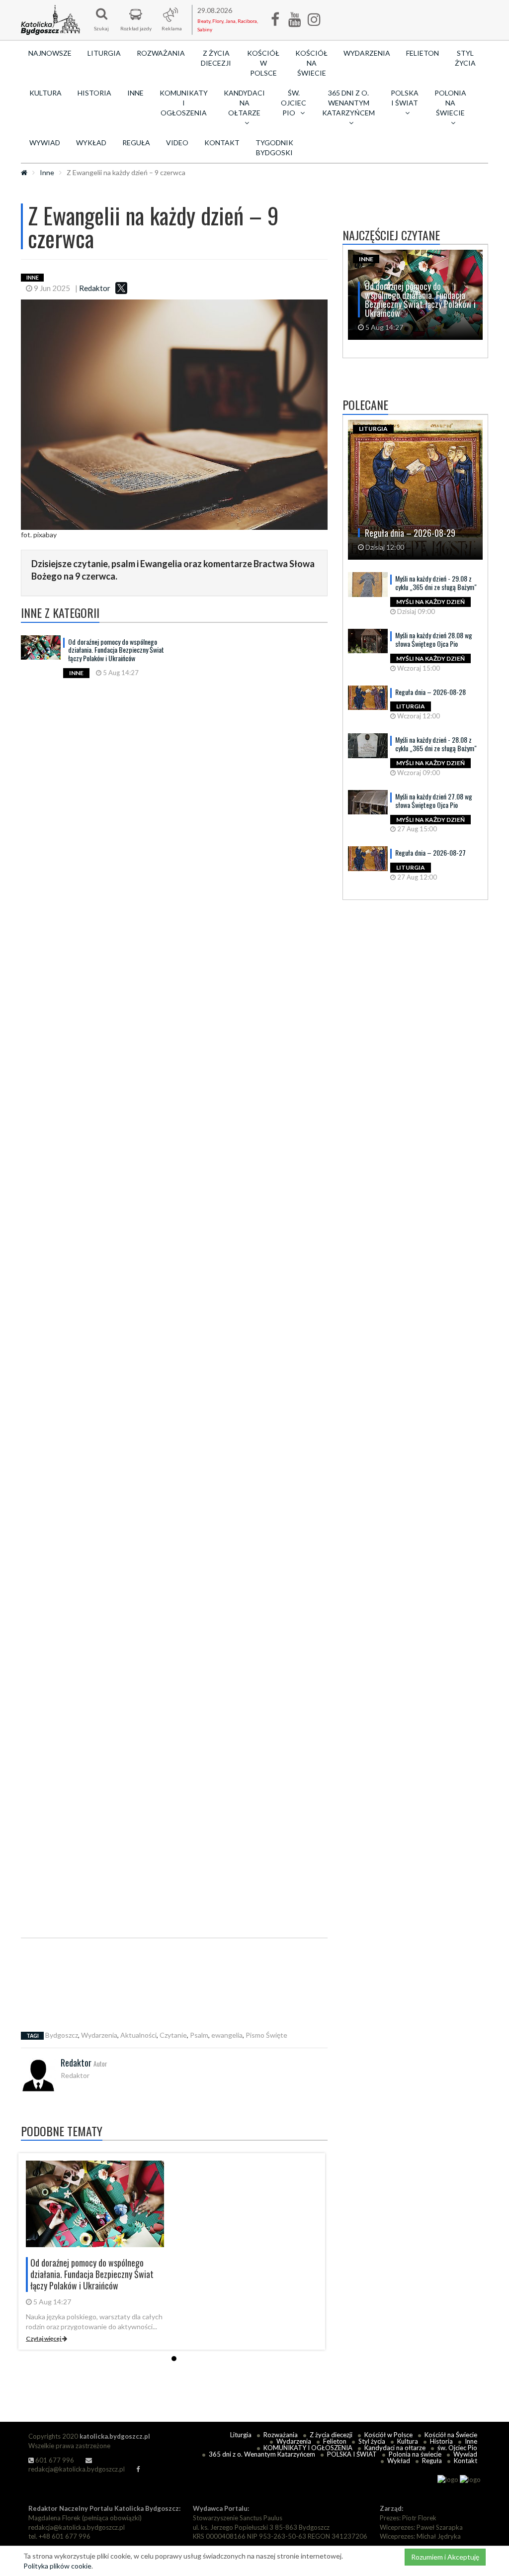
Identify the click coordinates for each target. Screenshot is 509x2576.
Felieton (423, 53)
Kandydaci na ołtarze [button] (244, 103)
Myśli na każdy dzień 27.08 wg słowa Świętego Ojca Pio (434, 800)
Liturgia (104, 53)
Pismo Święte (266, 2035)
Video (177, 143)
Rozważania (161, 53)
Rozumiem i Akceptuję (445, 2557)
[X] (121, 288)
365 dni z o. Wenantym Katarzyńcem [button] (348, 103)
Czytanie (173, 2035)
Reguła (136, 143)
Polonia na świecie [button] (450, 103)
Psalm (199, 2035)
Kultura (45, 93)
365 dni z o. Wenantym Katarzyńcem (262, 2454)
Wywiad (45, 143)
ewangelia (227, 2035)
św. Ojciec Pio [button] (294, 103)
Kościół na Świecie (311, 63)
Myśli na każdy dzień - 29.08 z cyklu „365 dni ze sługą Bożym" (436, 583)
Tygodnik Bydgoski (274, 148)
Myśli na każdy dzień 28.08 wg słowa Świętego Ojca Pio (434, 639)
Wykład (91, 143)
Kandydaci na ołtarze (395, 2448)
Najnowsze (50, 53)
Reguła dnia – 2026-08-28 (430, 692)
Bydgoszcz (62, 2035)
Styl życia (465, 58)
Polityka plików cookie (57, 2566)
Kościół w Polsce (263, 63)
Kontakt (222, 143)
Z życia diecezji (216, 58)
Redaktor (95, 288)
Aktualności (138, 2035)
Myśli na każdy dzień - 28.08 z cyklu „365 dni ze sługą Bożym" (436, 744)
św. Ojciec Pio (457, 2448)
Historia (94, 93)
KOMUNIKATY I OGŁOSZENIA (184, 103)
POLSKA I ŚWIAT (352, 2454)
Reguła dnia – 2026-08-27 (430, 852)
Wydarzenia (367, 53)
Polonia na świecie (415, 2454)
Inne (135, 93)
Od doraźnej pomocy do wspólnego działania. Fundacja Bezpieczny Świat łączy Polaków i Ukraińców (116, 650)
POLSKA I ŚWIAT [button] (405, 98)
